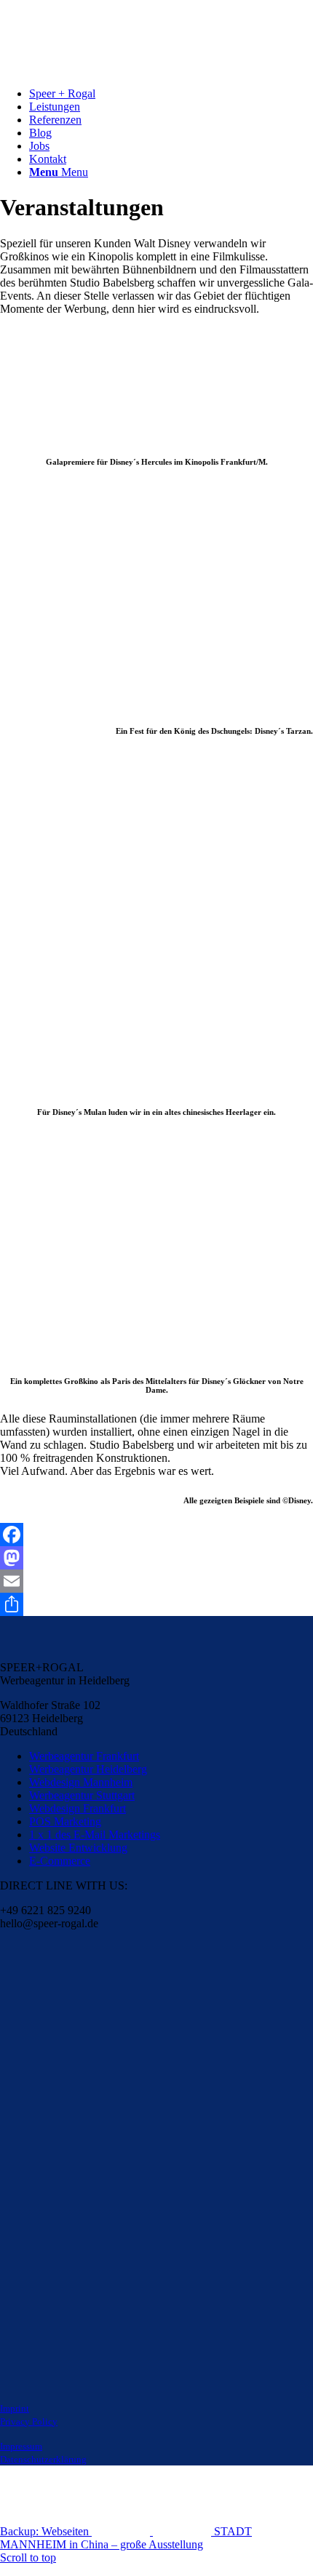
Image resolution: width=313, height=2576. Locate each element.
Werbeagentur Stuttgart (82, 1795)
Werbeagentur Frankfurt (84, 1756)
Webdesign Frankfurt (78, 1808)
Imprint (15, 2408)
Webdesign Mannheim (81, 1782)
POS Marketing (65, 1821)
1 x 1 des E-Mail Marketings (95, 1835)
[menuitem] (171, 94)
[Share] (156, 1604)
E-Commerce (60, 1861)
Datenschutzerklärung (43, 2459)
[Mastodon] (156, 1558)
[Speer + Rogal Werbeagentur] (109, 69)
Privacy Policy (29, 2421)
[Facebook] (156, 1535)
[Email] (156, 1581)
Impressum (21, 2446)
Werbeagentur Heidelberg (88, 1769)
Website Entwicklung (78, 1848)
